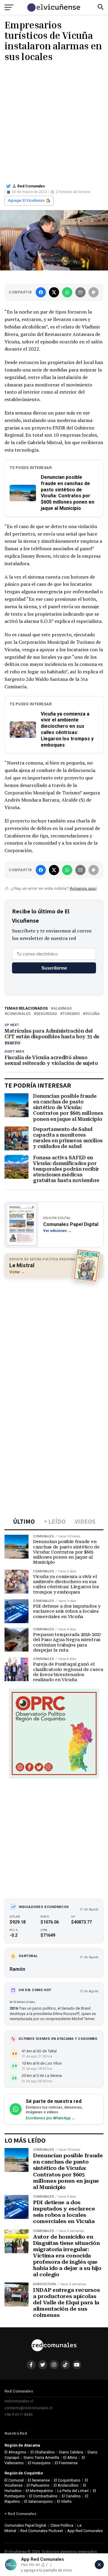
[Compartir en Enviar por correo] (80, 292)
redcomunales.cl (19, 2401)
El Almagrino (15, 2452)
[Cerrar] (99, 2565)
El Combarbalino (43, 2496)
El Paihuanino (38, 2485)
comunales (19, 1014)
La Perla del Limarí (73, 2491)
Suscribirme (54, 968)
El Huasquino (39, 2463)
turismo (71, 1014)
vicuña (92, 1014)
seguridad (46, 1014)
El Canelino (71, 2496)
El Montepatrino (39, 2491)
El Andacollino (66, 2485)
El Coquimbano (67, 2480)
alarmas (62, 1009)
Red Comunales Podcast (42, 2531)
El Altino (70, 2457)
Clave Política (62, 2525)
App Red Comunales (85, 2531)
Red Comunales (31, 186)
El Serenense (39, 2480)
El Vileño (64, 2501)
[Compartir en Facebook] (41, 292)
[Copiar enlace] (94, 292)
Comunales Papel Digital (25, 2525)
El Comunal (14, 2480)
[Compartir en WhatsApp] (67, 292)
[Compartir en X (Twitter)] (54, 292)
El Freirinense (66, 2463)
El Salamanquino (39, 2501)
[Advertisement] (54, 122)
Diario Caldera (71, 2452)
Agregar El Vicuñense (26, 201)
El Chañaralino (43, 2452)
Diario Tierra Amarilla (41, 2457)
